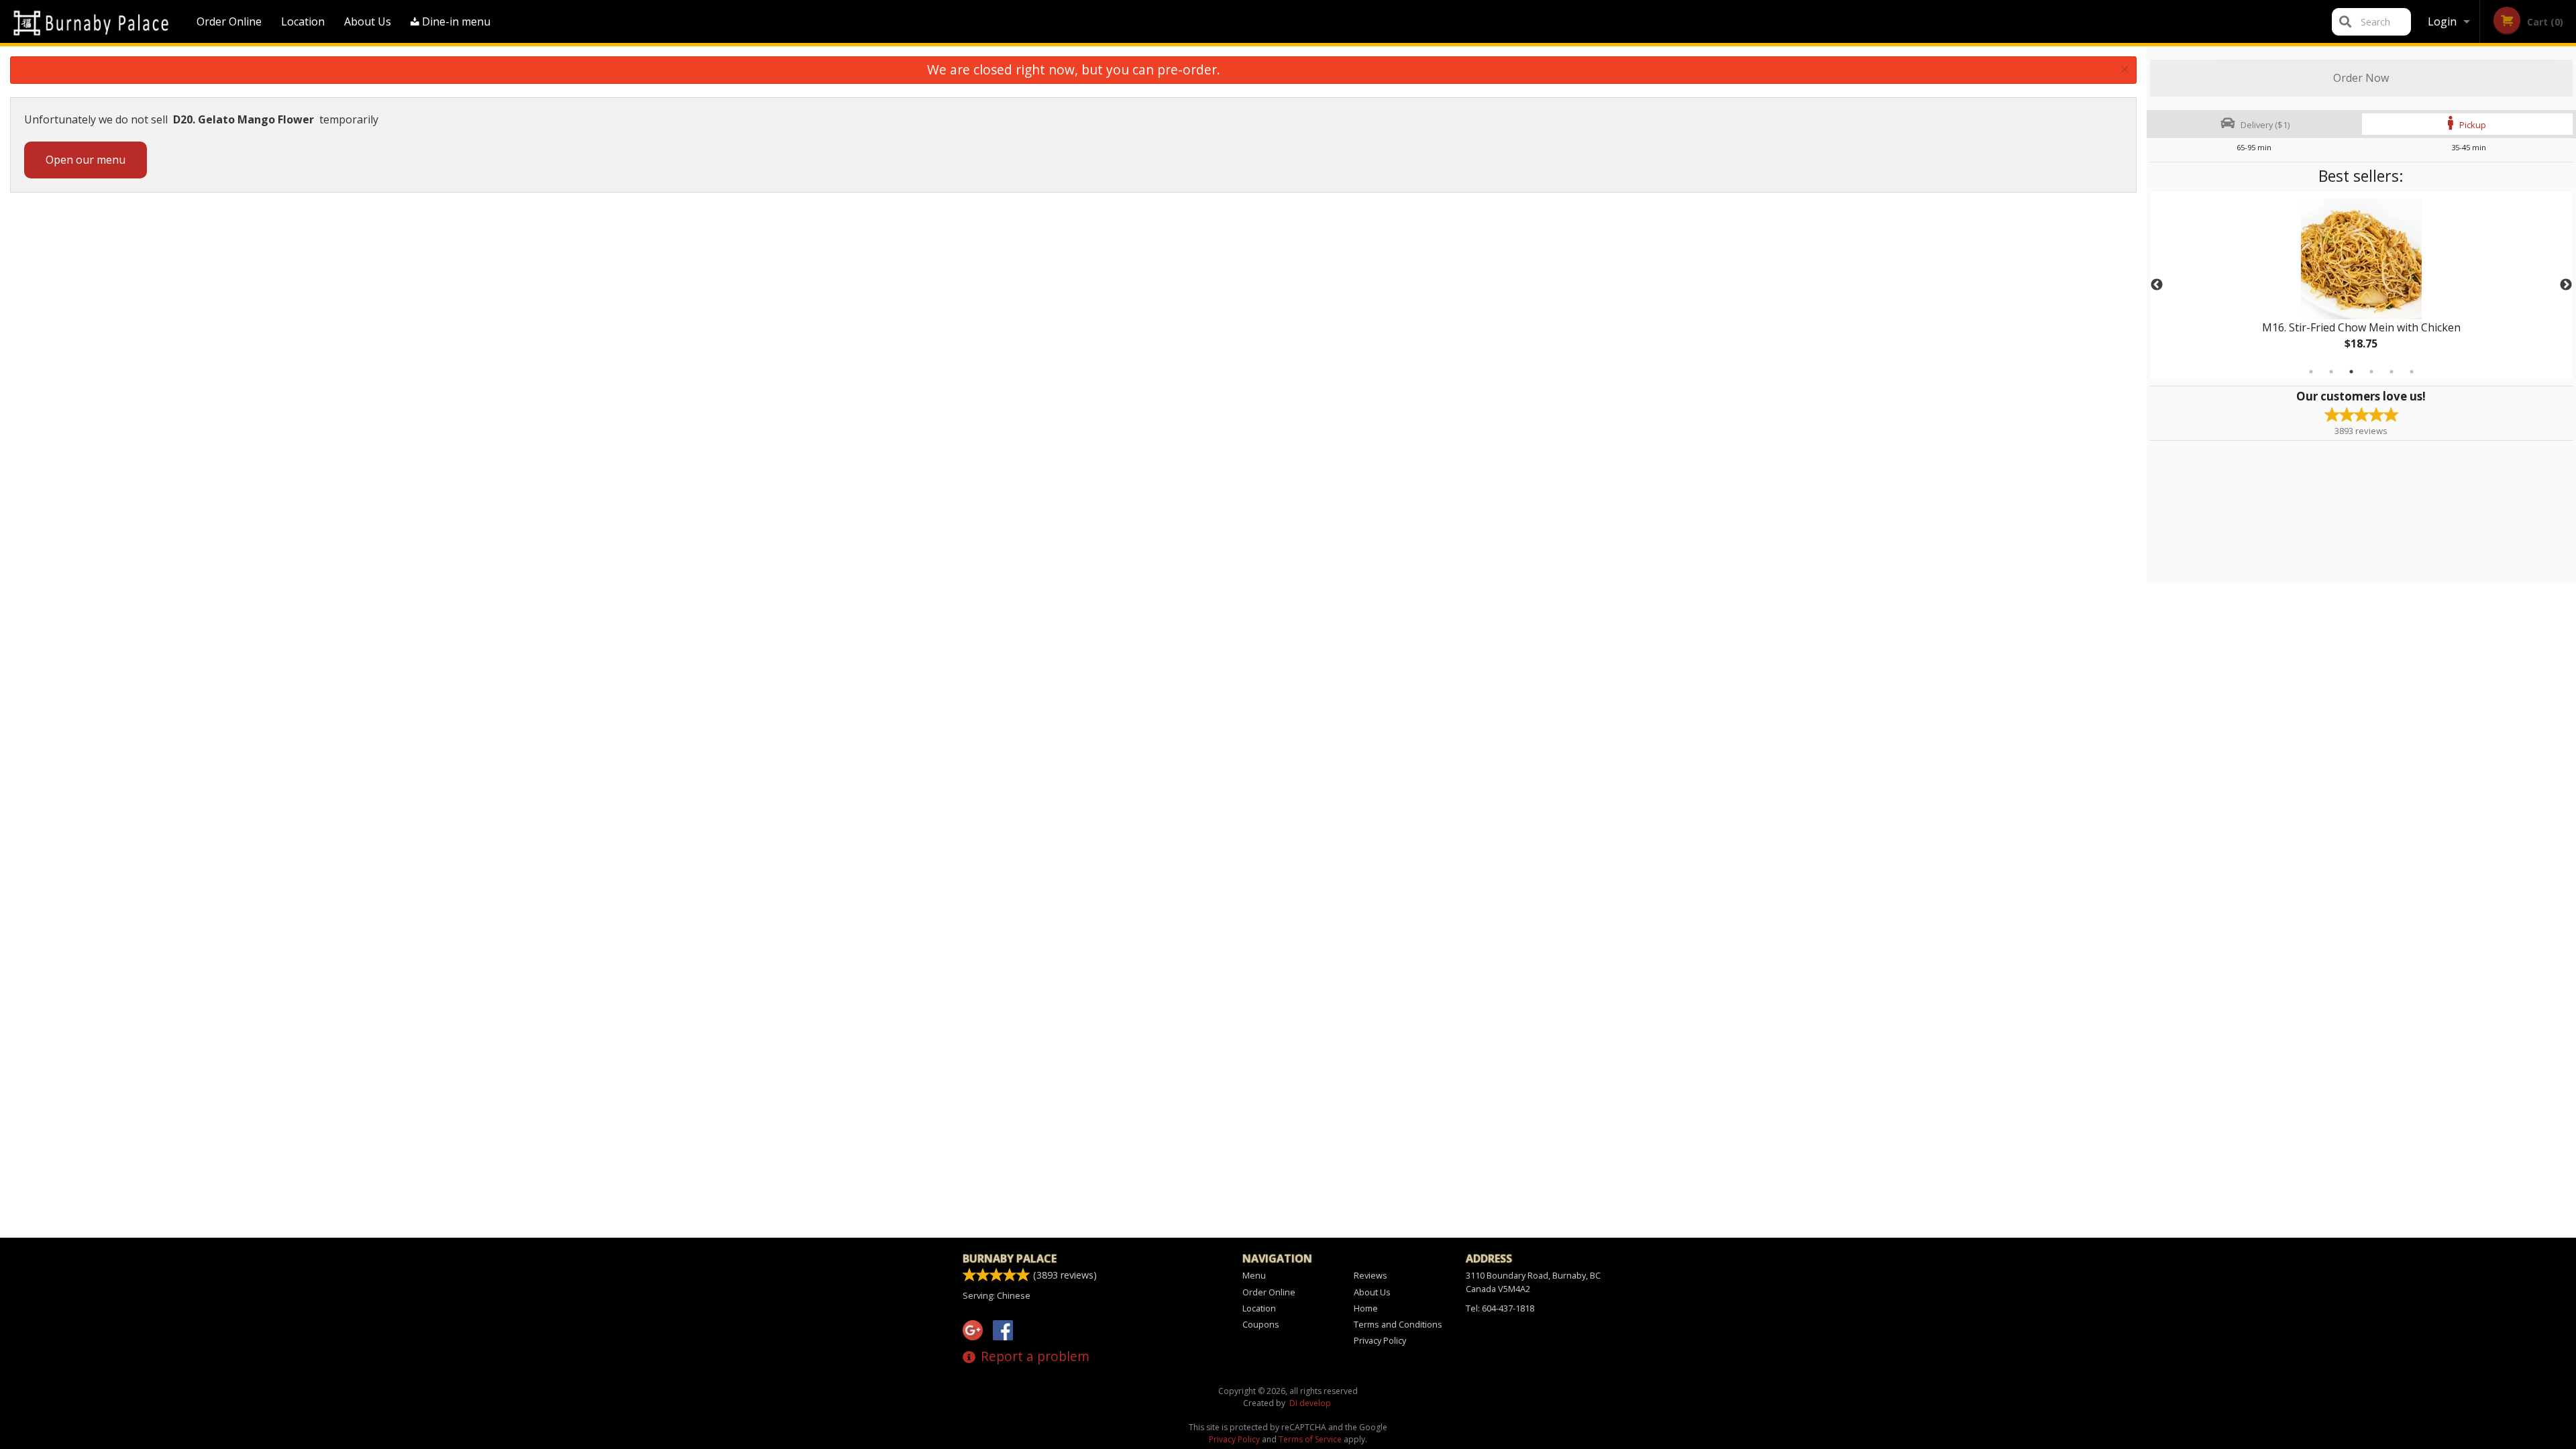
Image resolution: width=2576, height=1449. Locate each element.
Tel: (1500, 1308)
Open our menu (86, 160)
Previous (2157, 285)
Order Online (229, 21)
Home (1366, 1308)
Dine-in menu (455, 21)
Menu (1254, 1275)
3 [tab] (2351, 372)
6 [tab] (2412, 372)
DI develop (1310, 1403)
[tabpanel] (2361, 285)
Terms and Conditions (1398, 1324)
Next (2566, 285)
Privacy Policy (1380, 1340)
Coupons (1261, 1324)
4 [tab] (2371, 372)
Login (2442, 21)
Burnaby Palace (1010, 1258)
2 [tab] (2331, 372)
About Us (368, 21)
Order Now (2361, 78)
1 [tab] (2311, 372)
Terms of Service (1310, 1439)
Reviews (1371, 1275)
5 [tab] (2392, 372)
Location (303, 21)
